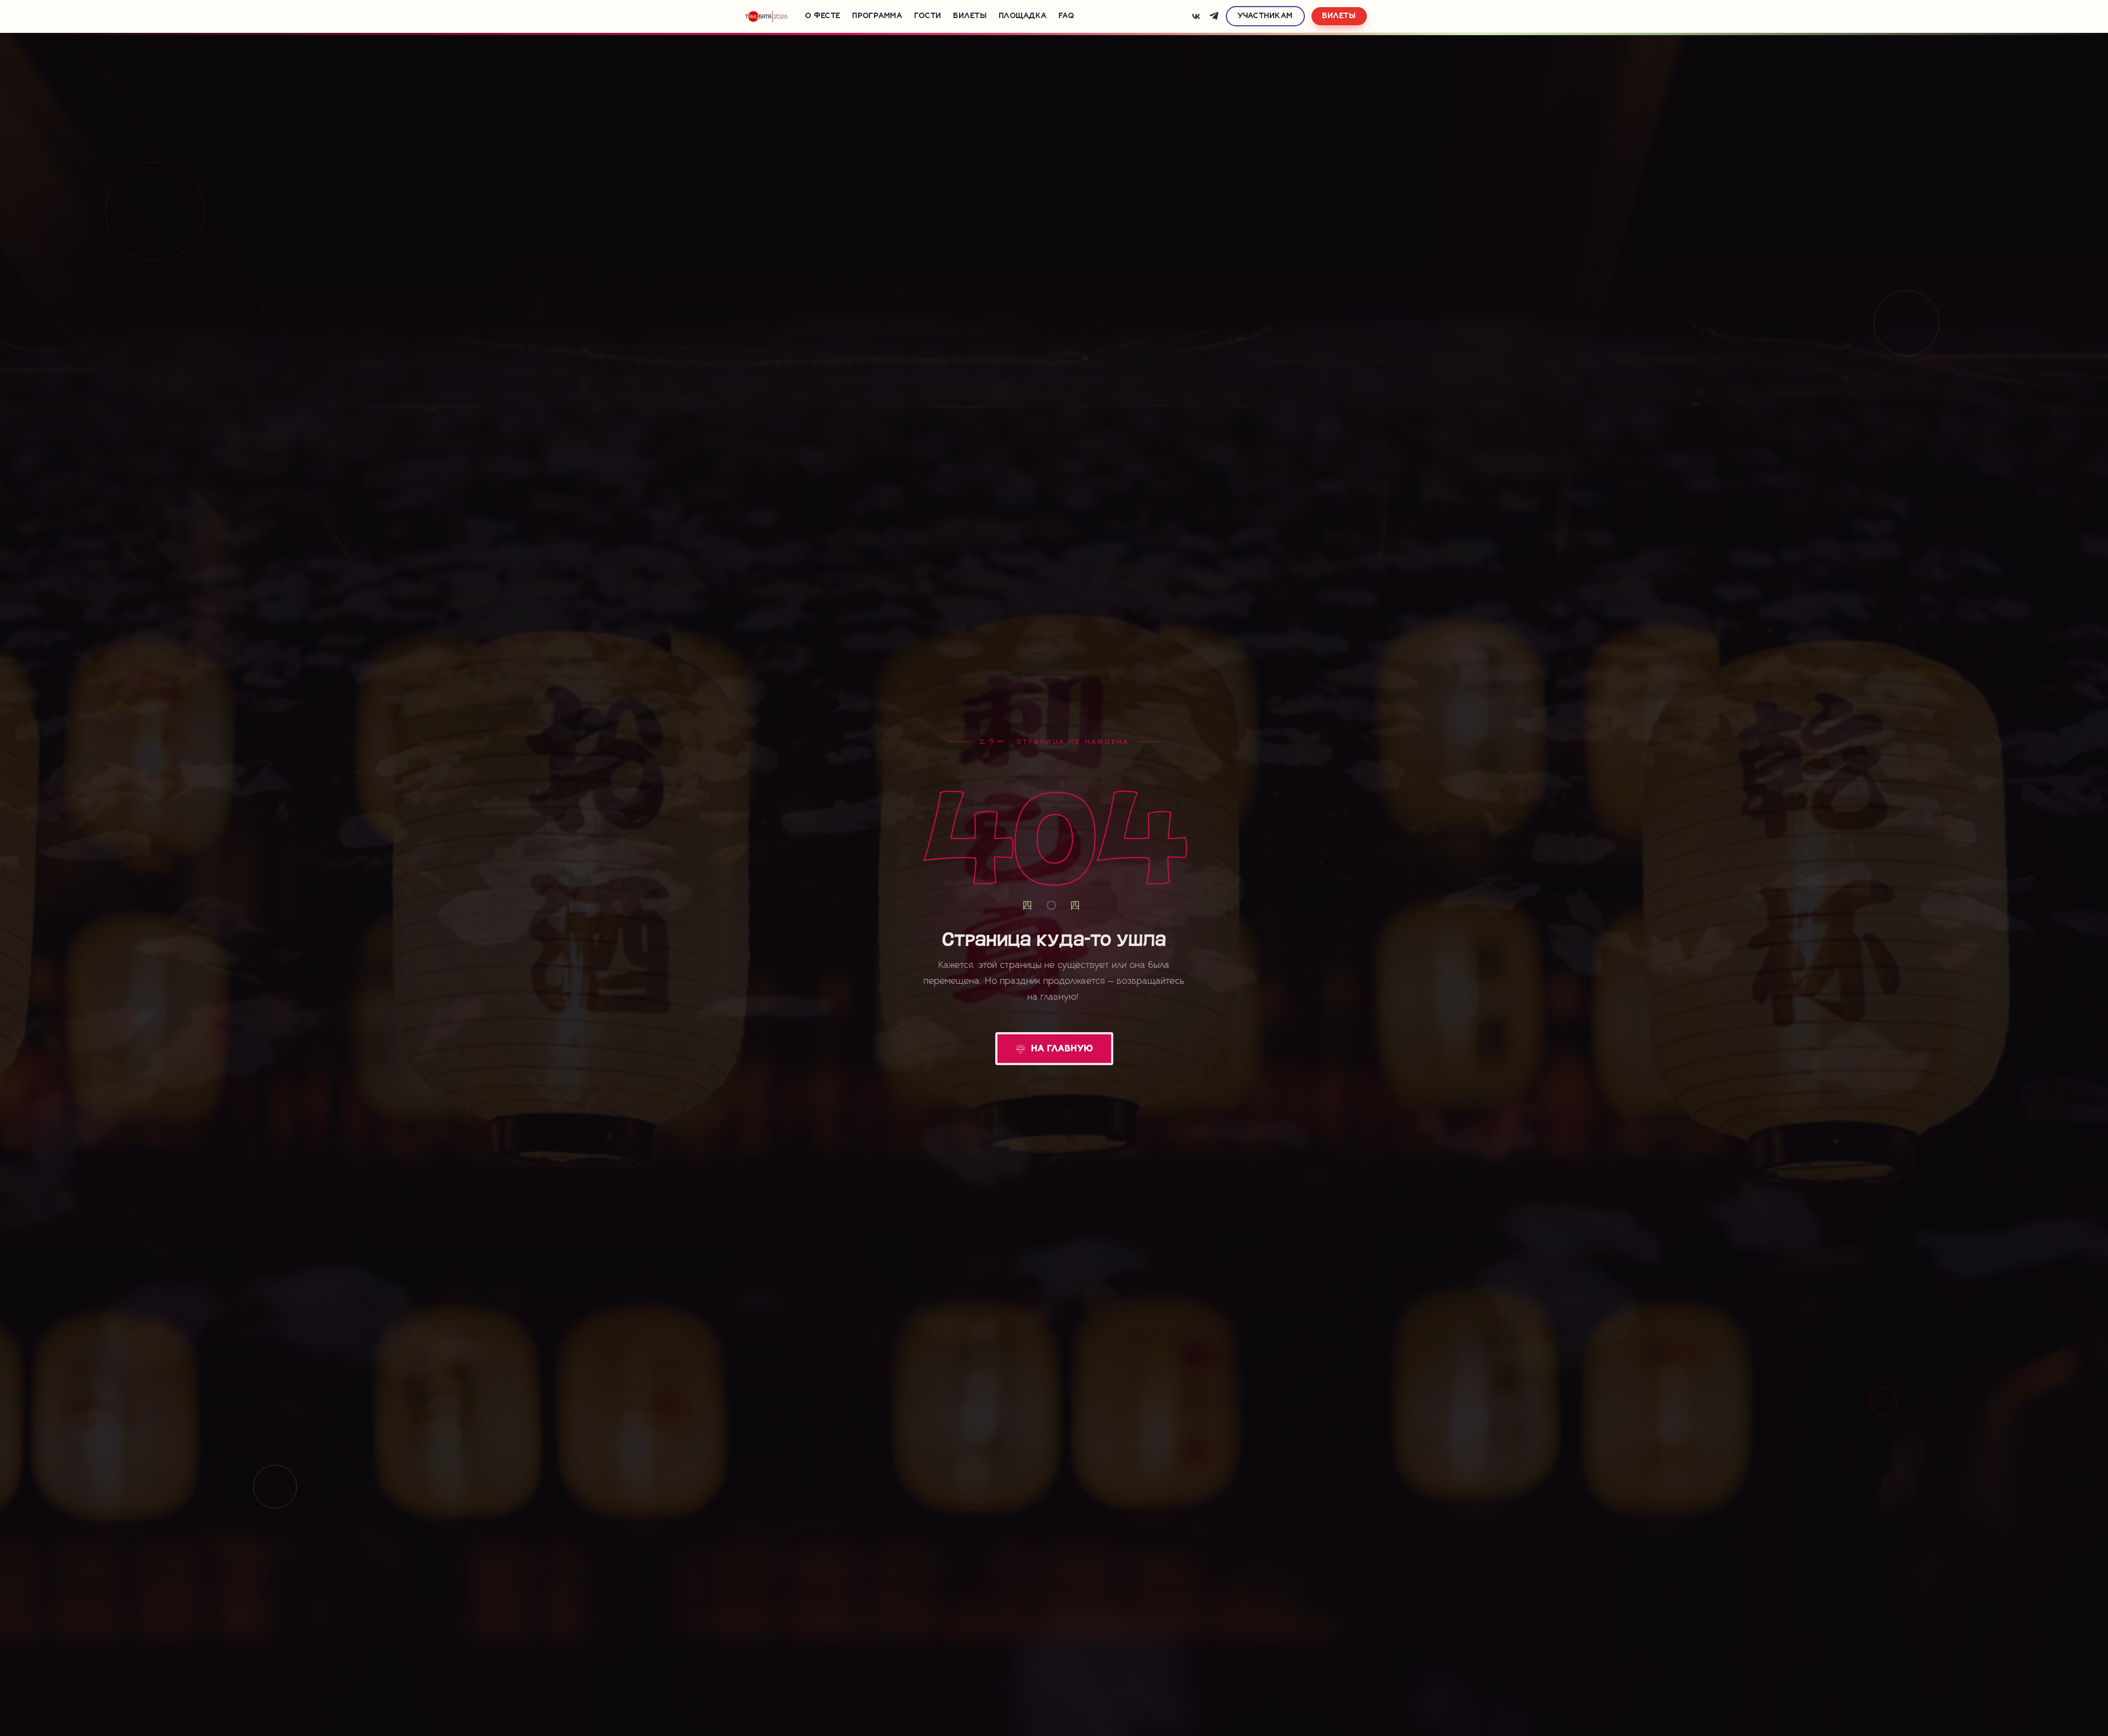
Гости (928, 16)
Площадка (1023, 16)
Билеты (970, 16)
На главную (1063, 1049)
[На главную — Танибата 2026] (766, 16)
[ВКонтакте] (1196, 16)
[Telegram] (1214, 16)
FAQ (1067, 16)
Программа (878, 16)
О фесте (823, 16)
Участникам (1266, 16)
